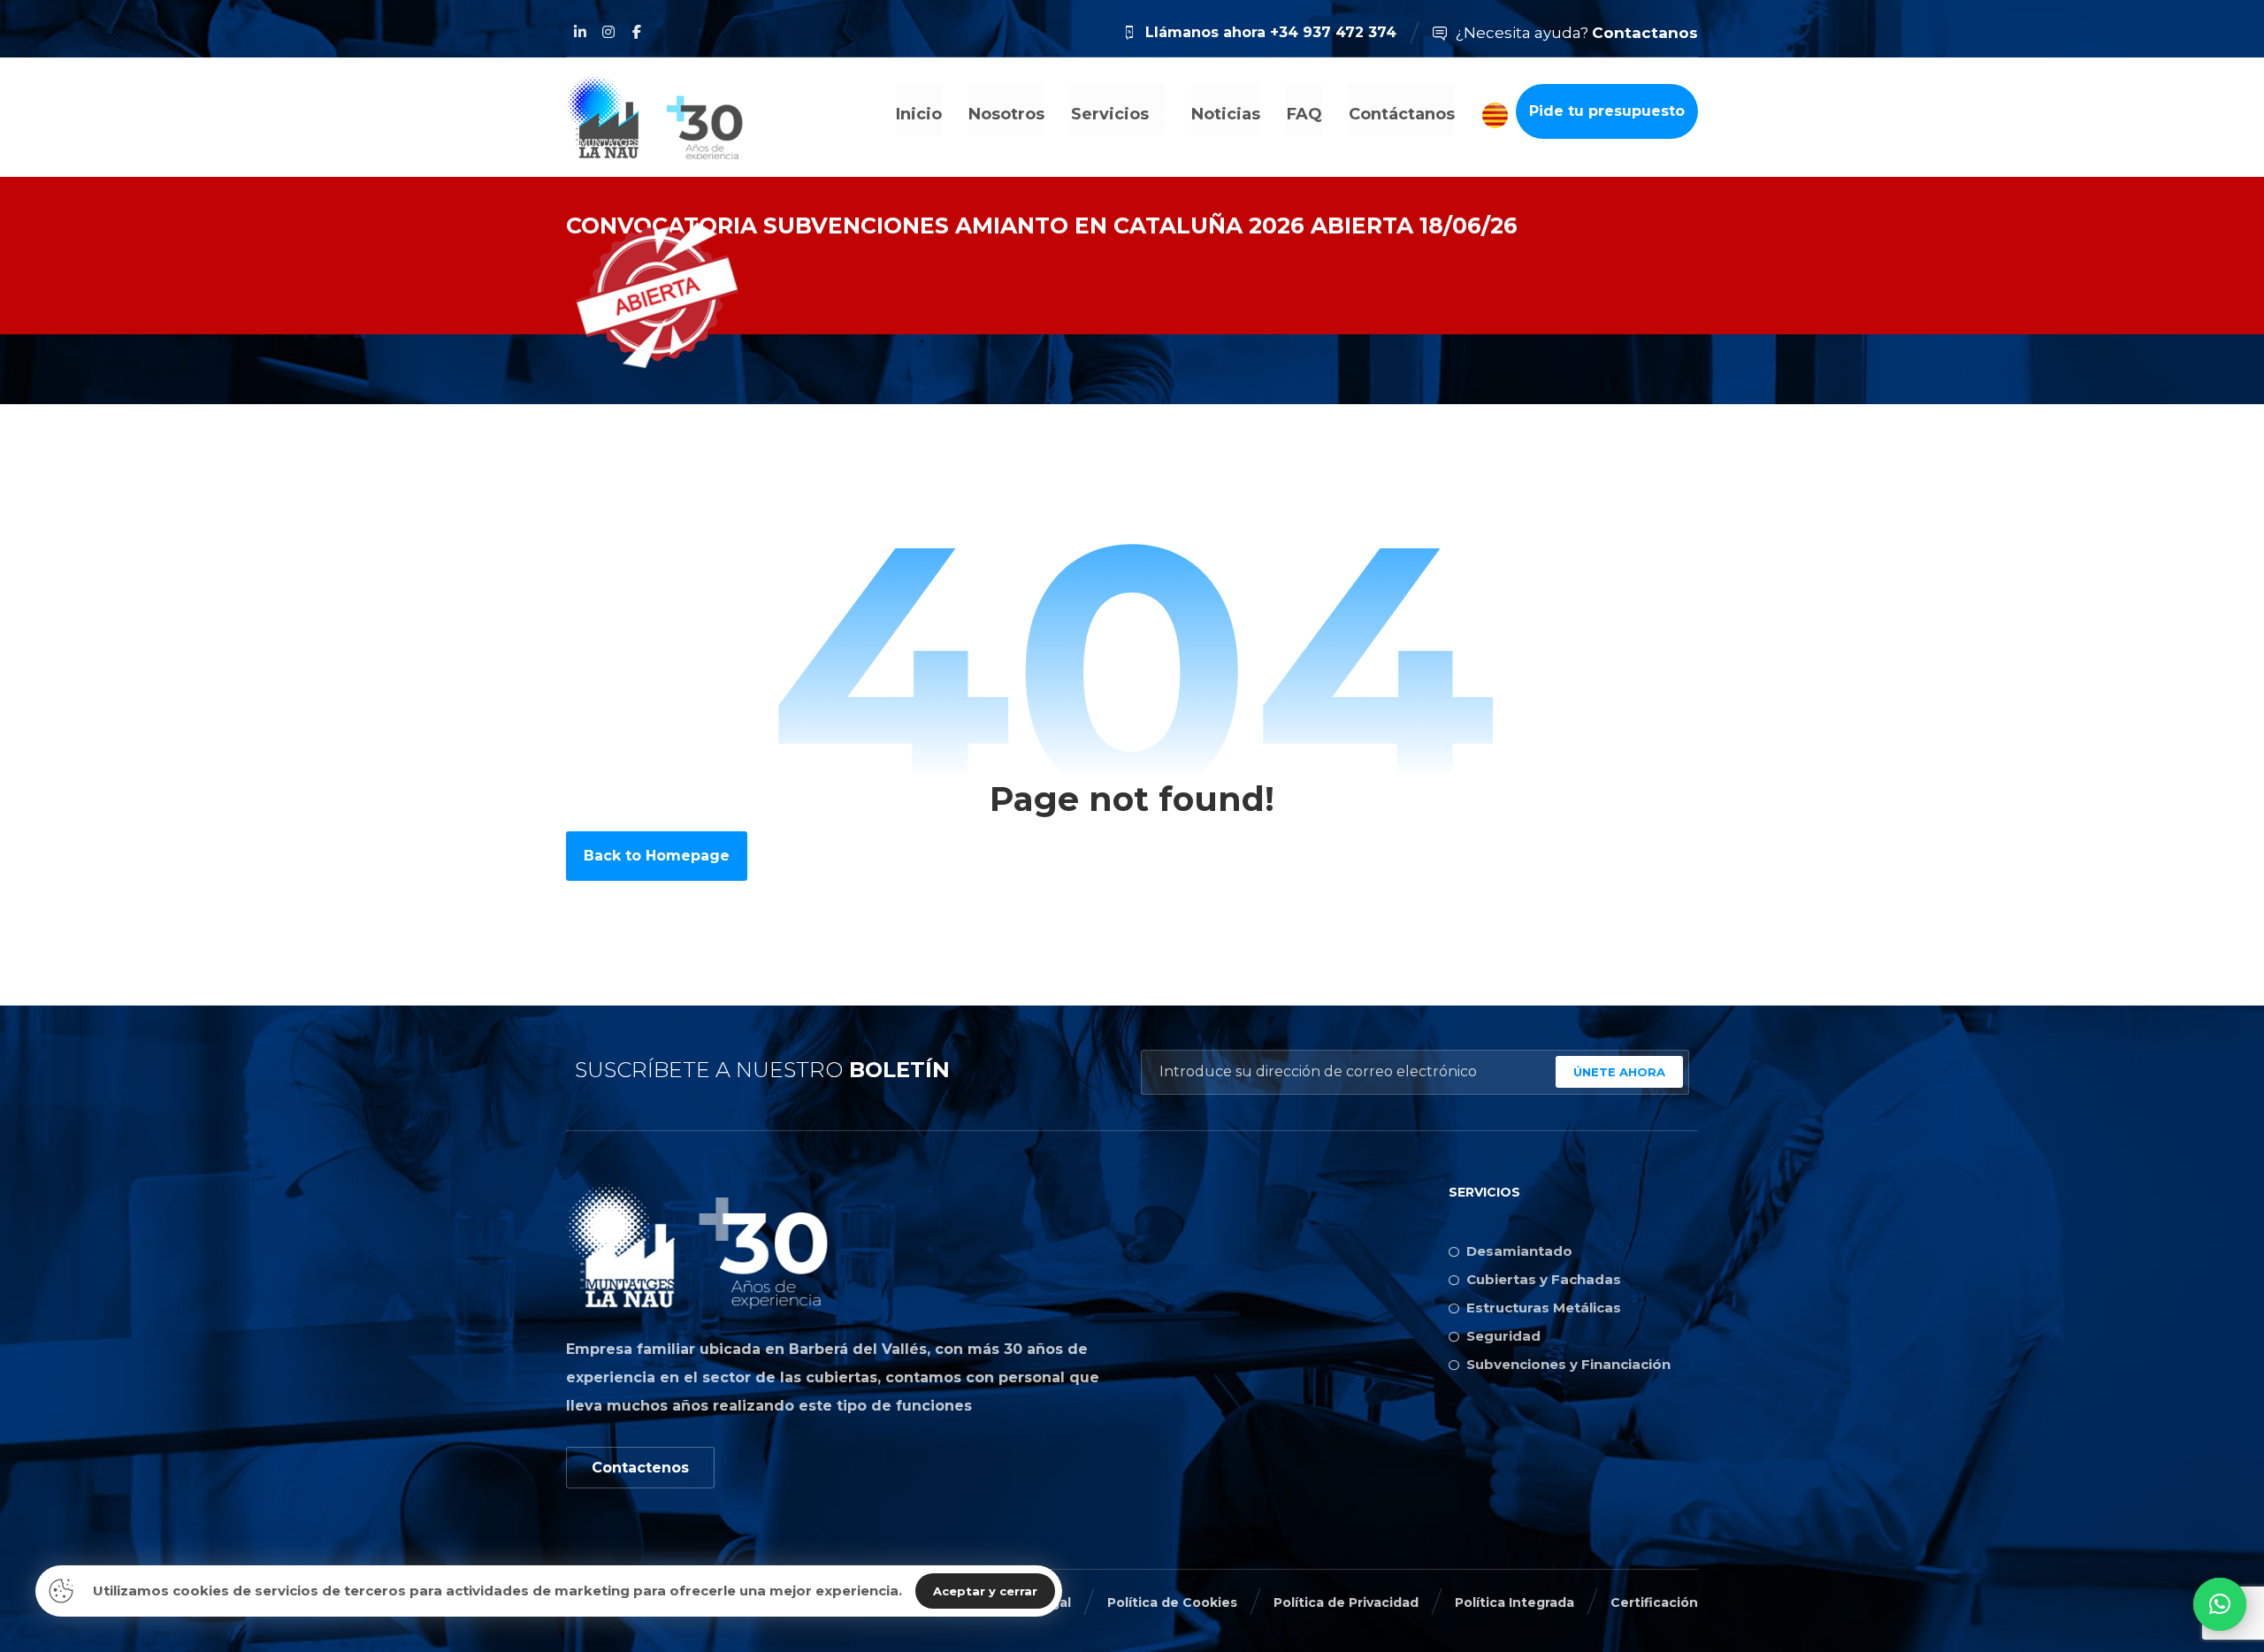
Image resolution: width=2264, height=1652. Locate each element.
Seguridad (1503, 1336)
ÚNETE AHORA (1619, 1072)
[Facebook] (637, 32)
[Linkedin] (580, 32)
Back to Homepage (657, 856)
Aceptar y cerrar (985, 1591)
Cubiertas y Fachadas (1544, 1279)
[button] (2220, 1604)
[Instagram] (608, 32)
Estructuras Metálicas (1544, 1308)
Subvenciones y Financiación (1568, 1364)
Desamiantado (1519, 1251)
